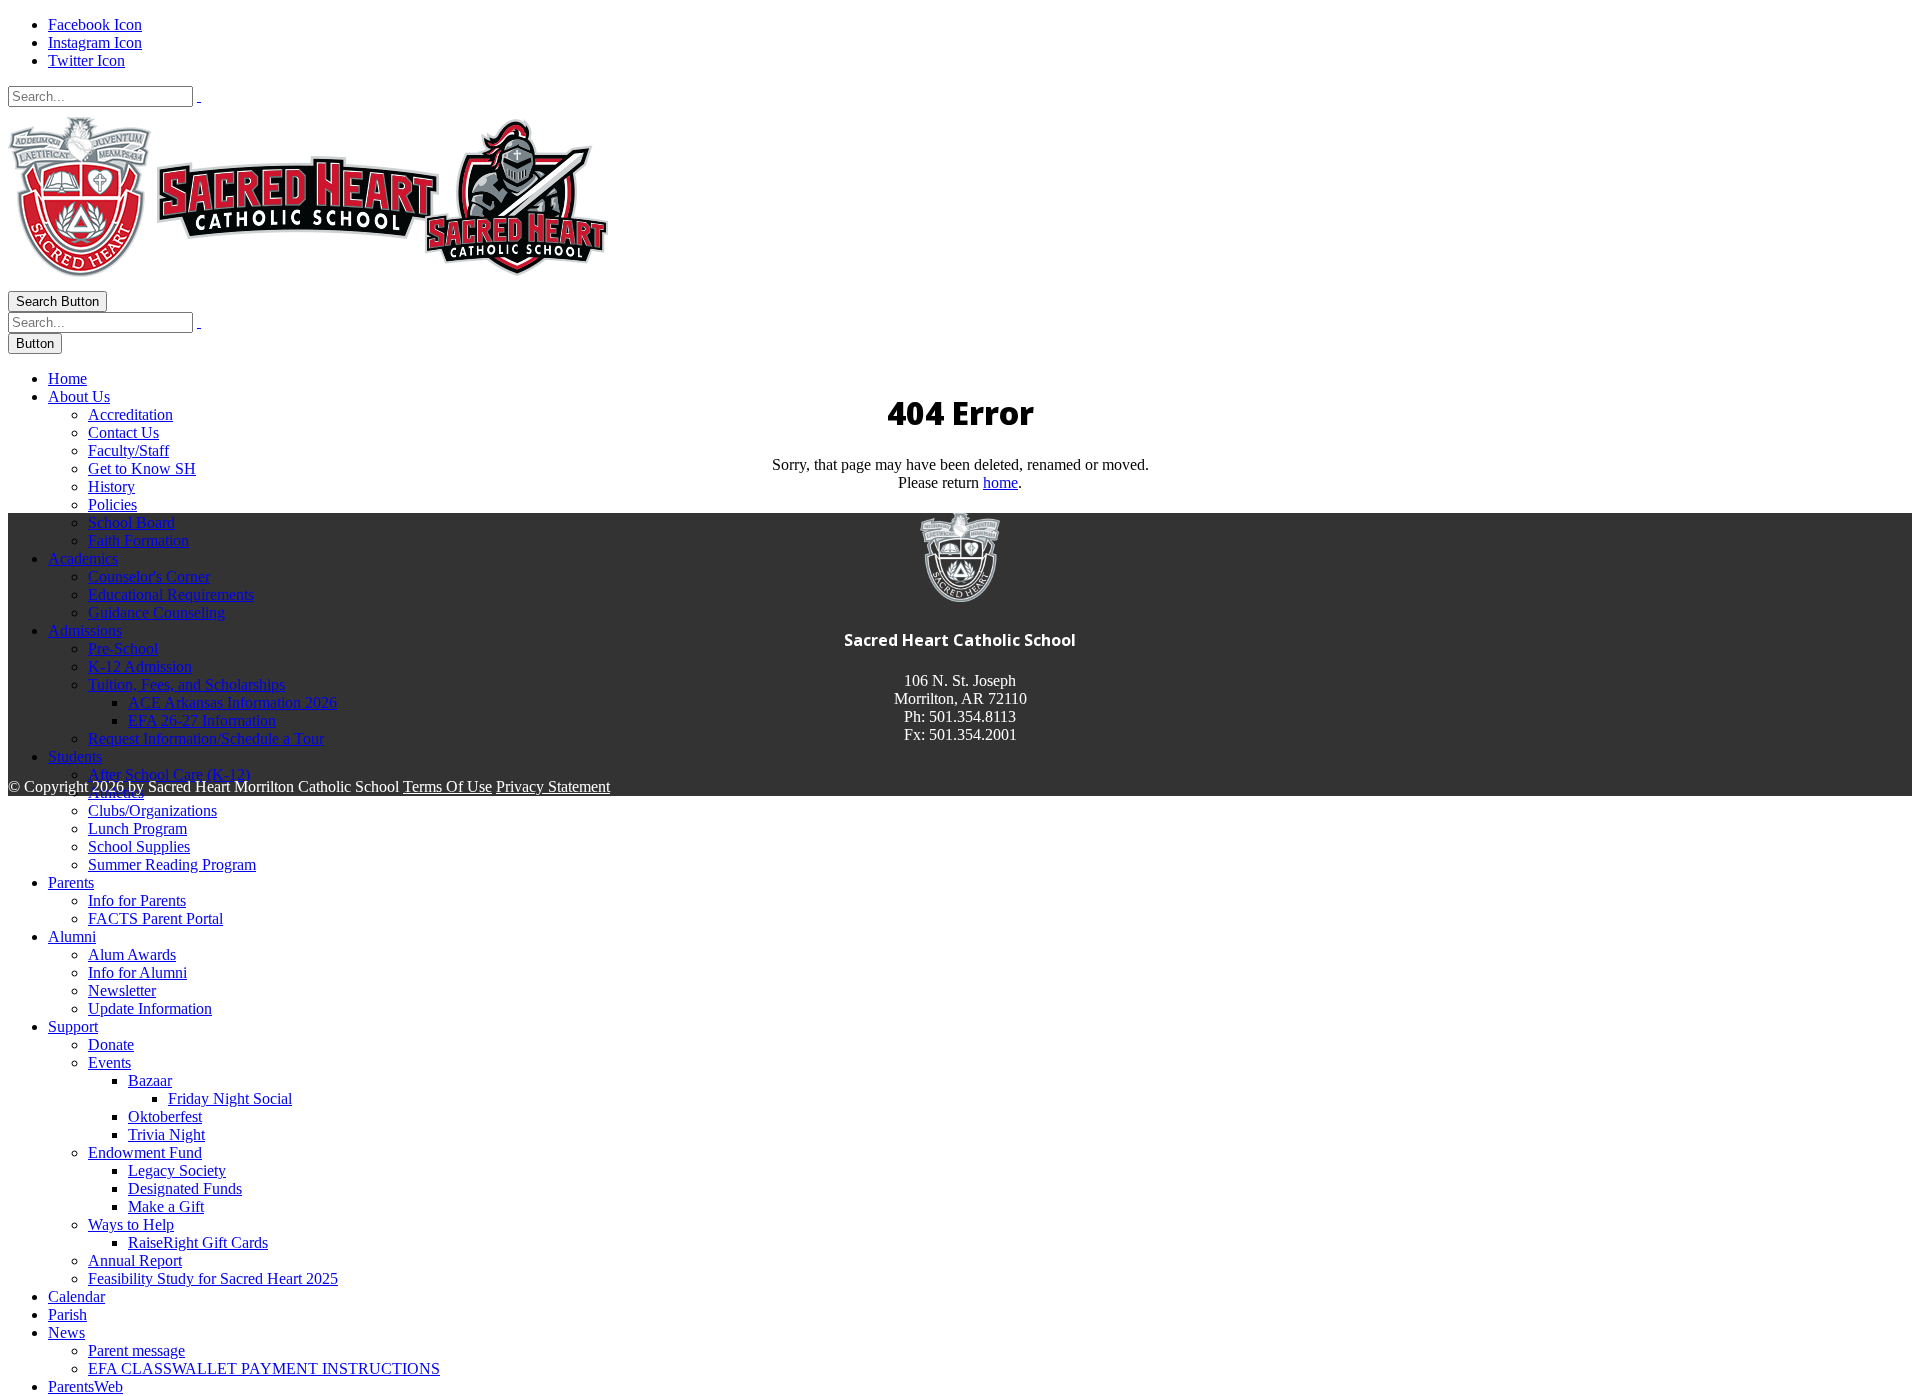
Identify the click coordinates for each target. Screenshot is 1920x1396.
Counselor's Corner (149, 576)
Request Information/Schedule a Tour (206, 738)
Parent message (136, 1350)
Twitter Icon (86, 60)
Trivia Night (166, 1134)
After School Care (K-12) (169, 774)
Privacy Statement (553, 786)
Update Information (150, 1008)
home (1000, 482)
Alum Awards (132, 954)
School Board (131, 522)
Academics (83, 558)
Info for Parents (137, 900)
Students (75, 756)
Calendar (76, 1296)
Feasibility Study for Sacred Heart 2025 (213, 1278)
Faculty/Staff (128, 450)
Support (73, 1026)
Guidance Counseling (156, 612)
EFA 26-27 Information (202, 720)
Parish (67, 1314)
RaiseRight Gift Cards (198, 1242)
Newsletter (122, 990)
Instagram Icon (95, 42)
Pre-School (123, 648)
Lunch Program (137, 828)
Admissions (85, 630)
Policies (112, 504)
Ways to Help (131, 1224)
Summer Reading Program (172, 864)
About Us (79, 396)
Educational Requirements (171, 594)
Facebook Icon (95, 24)
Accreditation (130, 414)
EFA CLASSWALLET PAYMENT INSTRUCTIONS (264, 1368)
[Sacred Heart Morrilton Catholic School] (308, 281)
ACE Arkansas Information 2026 (232, 702)
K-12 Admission (140, 666)
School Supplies (139, 846)
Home (67, 378)
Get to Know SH (142, 468)
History (111, 486)
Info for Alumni (137, 972)
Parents (71, 882)
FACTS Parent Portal (155, 918)
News (66, 1332)
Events (109, 1062)
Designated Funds (185, 1188)
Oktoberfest (165, 1116)
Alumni (72, 936)
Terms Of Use (447, 786)
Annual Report (135, 1260)
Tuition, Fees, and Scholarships (186, 684)
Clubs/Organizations (152, 810)
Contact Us (123, 432)
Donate (111, 1044)
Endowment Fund (145, 1152)
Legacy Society (177, 1170)
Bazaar (150, 1080)
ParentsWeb (85, 1386)
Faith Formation (138, 540)
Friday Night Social (230, 1098)
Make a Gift (166, 1206)
